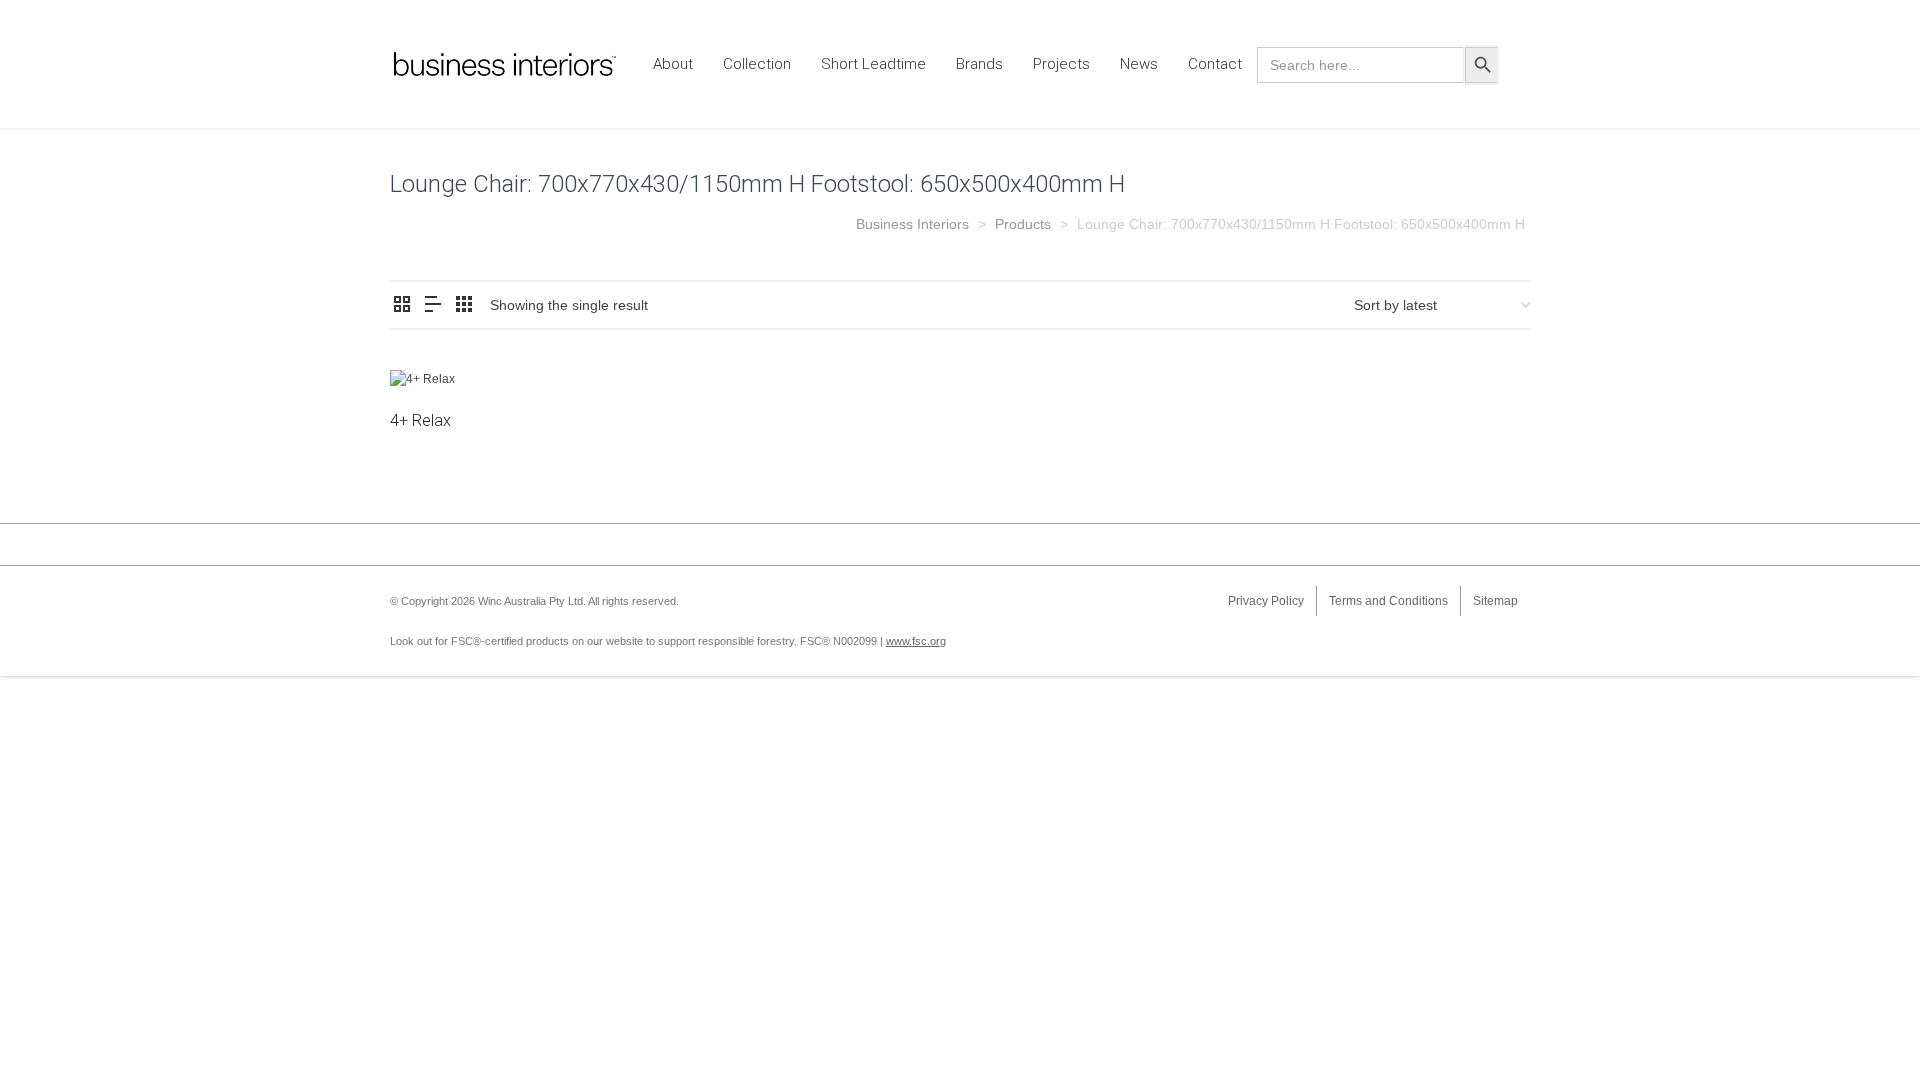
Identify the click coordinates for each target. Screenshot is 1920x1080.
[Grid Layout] (464, 305)
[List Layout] (433, 305)
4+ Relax (420, 420)
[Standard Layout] (402, 305)
